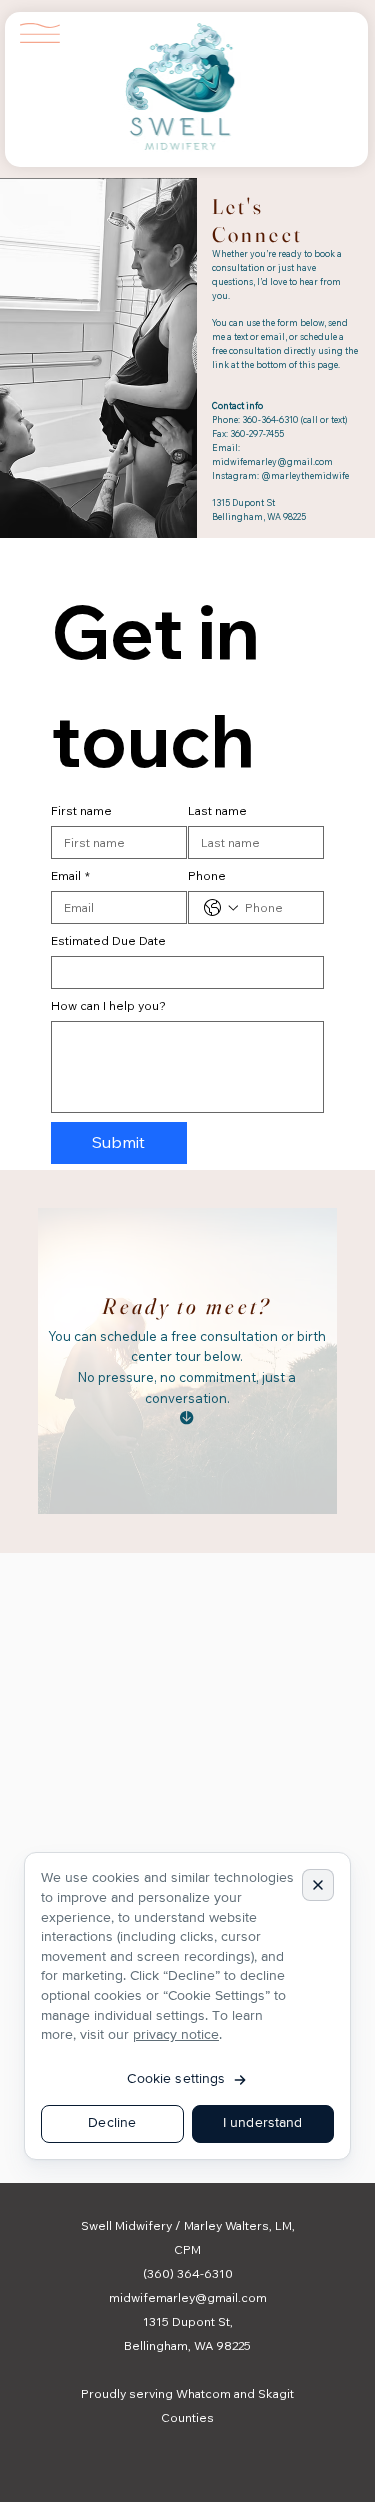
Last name (217, 810)
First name (81, 810)
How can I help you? (108, 1005)
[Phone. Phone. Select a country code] (221, 908)
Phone (207, 875)
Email (70, 875)
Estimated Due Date (108, 940)
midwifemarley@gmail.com (272, 461)
